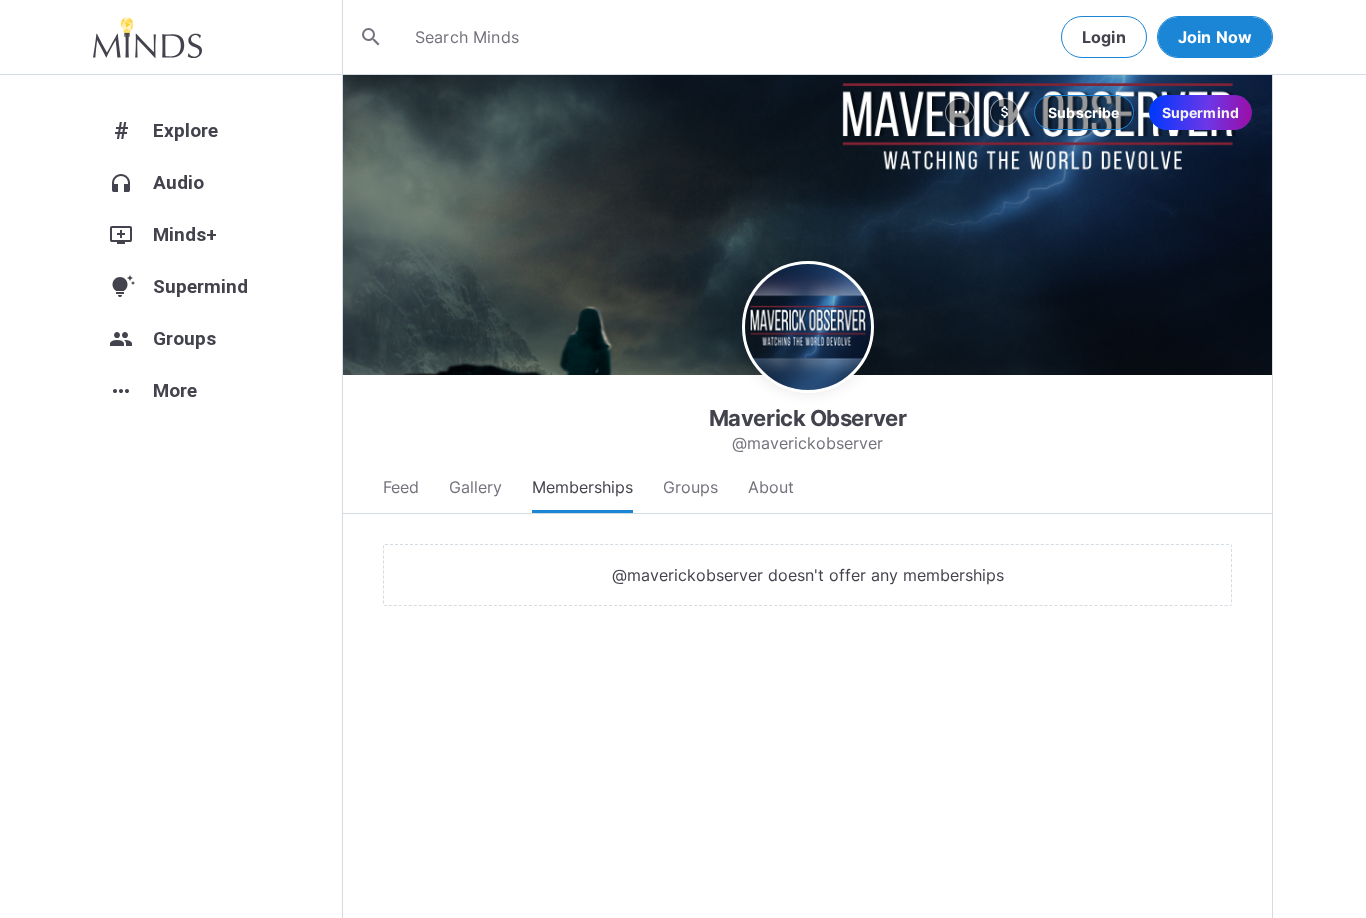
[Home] (147, 37)
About (771, 487)
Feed (401, 487)
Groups (690, 487)
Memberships (582, 487)
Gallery (475, 487)
